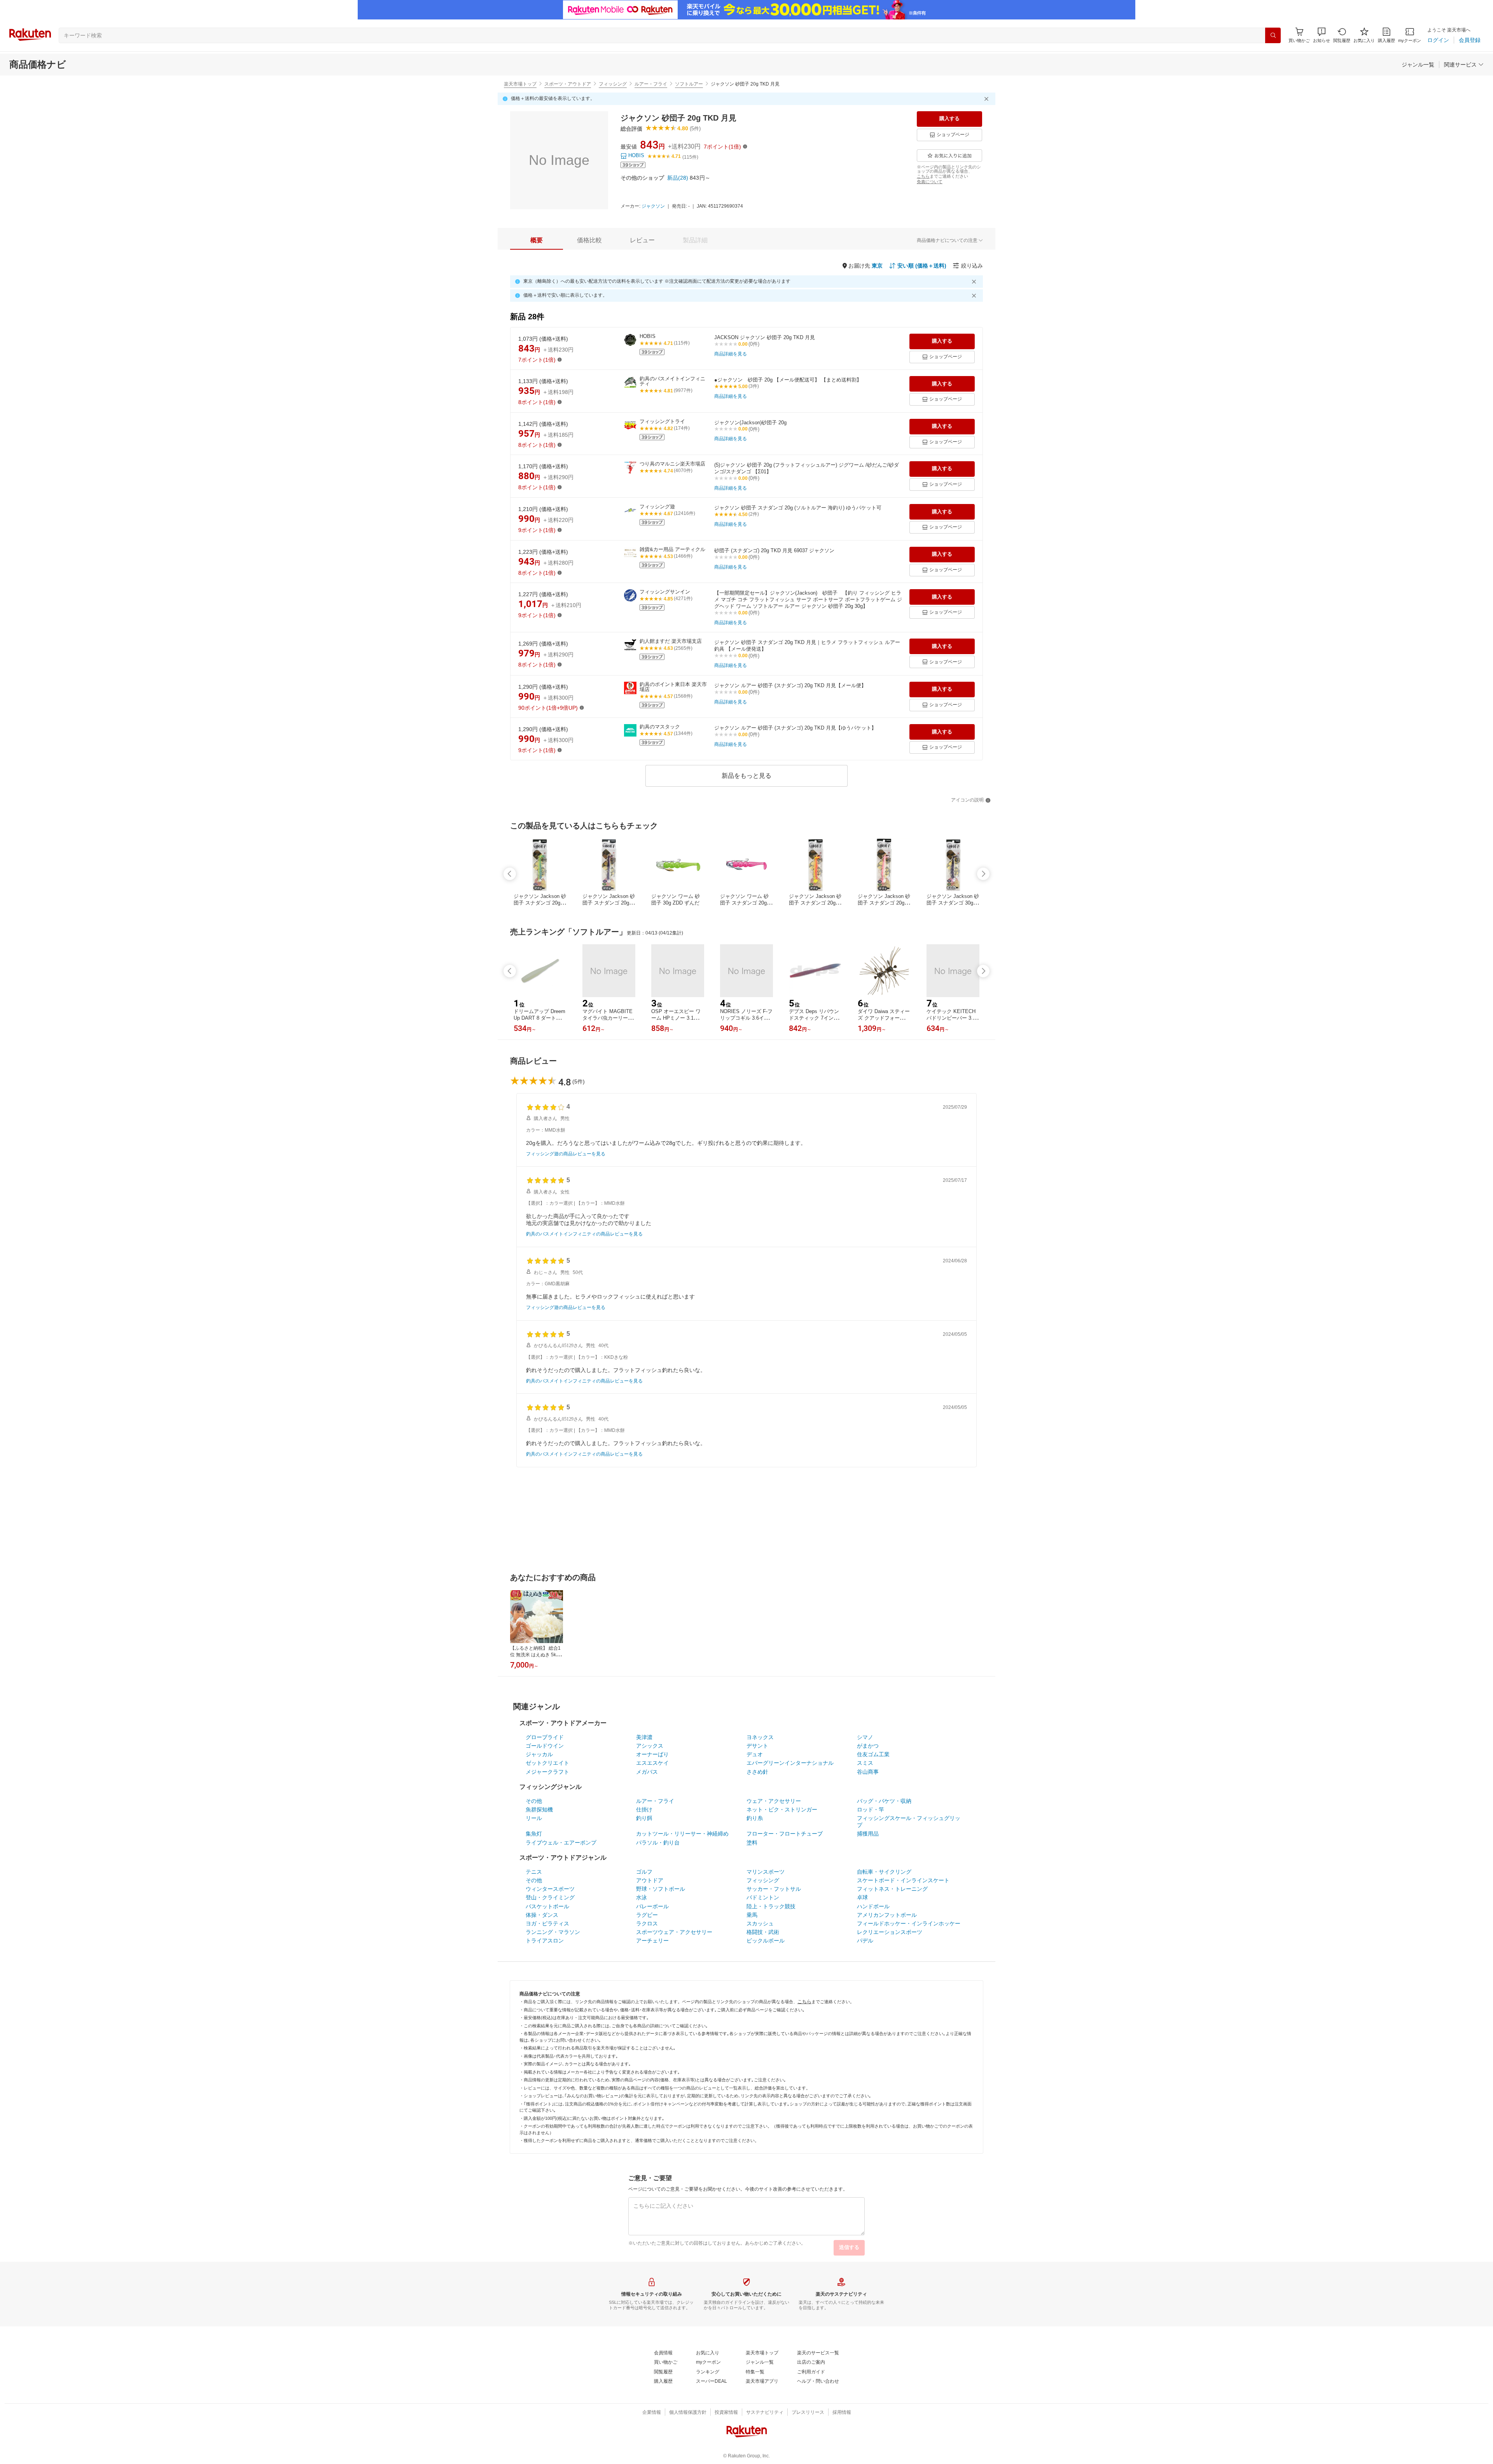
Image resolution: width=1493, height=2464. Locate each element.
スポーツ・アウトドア (568, 84)
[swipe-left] (510, 874)
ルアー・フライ (651, 84)
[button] (1322, 35)
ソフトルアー (689, 84)
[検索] (1273, 35)
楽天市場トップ (520, 84)
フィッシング (613, 84)
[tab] (537, 240)
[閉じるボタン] (988, 99)
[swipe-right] (983, 874)
